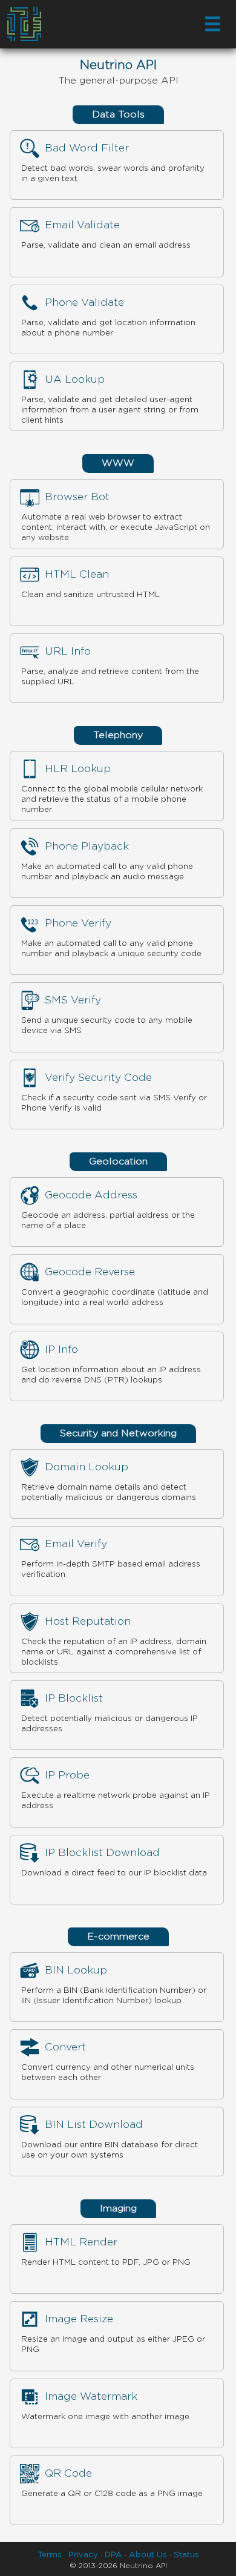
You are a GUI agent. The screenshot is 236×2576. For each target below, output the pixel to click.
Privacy (83, 2555)
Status (186, 2555)
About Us (148, 2555)
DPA (113, 2555)
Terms (50, 2555)
